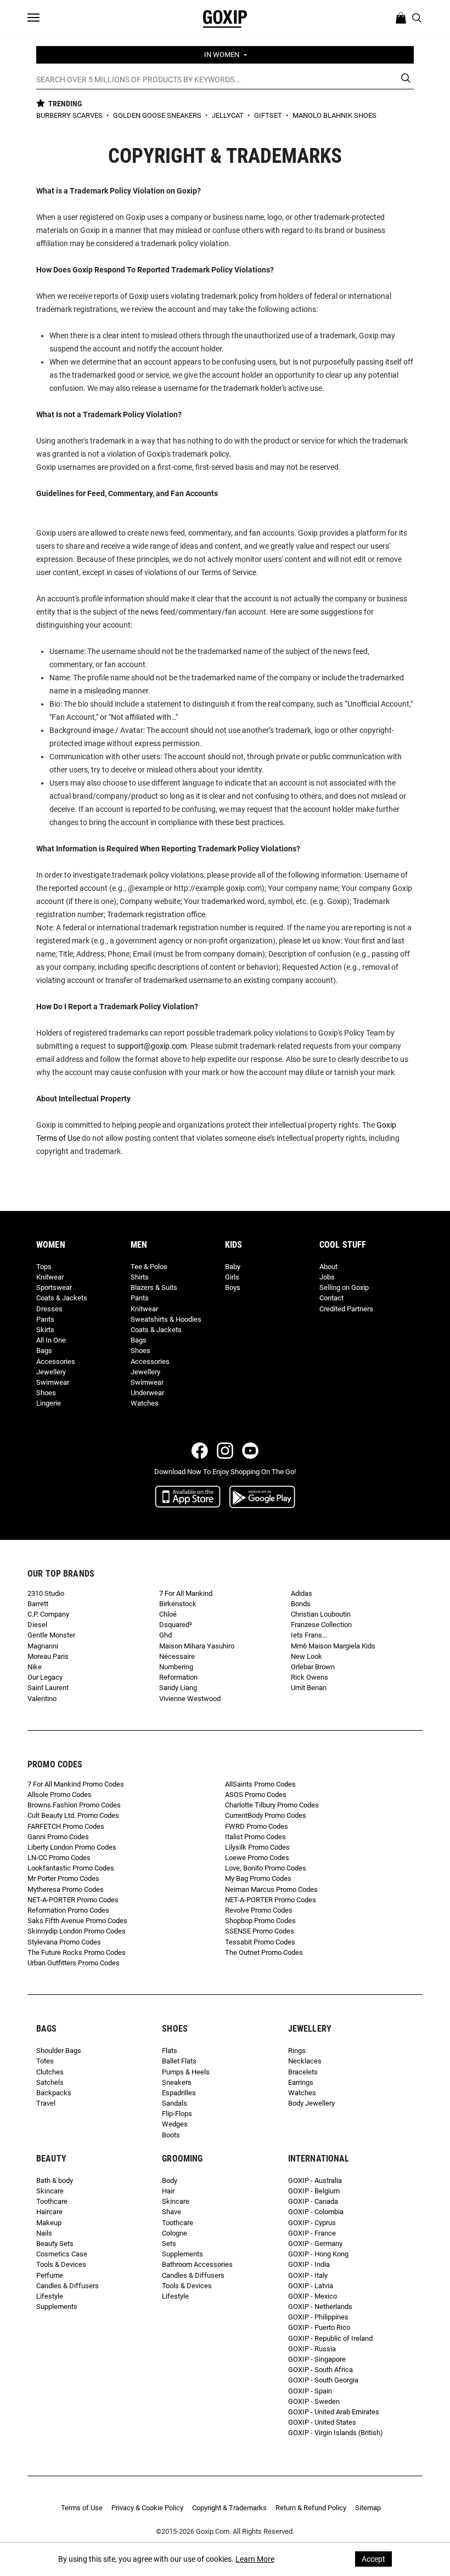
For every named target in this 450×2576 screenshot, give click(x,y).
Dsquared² (176, 1625)
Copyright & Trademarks (229, 2508)
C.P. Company (48, 1614)
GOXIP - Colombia (316, 2212)
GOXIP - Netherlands (320, 2307)
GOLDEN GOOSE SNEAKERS (158, 115)
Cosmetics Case (62, 2254)
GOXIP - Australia (315, 2180)
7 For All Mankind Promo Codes (76, 1784)
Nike (35, 1667)
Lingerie (49, 1403)
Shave (171, 2212)
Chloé (168, 1614)
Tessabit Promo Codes (260, 1942)
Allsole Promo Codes (60, 1795)
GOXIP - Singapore (317, 2359)
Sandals (175, 2103)
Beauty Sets (55, 2244)
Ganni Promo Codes (58, 1837)
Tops (44, 1267)
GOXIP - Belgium (314, 2191)
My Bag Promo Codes (258, 1878)
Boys (233, 1287)
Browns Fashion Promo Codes (74, 1805)
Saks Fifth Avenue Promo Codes (77, 1921)
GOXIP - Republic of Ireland (330, 2338)
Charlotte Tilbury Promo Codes (272, 1805)
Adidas (302, 1593)
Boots (171, 2135)
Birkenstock (178, 1604)
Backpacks (54, 2093)
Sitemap (368, 2508)
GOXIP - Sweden (314, 2401)
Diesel (37, 1625)
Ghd (165, 1635)
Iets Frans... (309, 1635)
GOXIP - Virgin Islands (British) (336, 2433)
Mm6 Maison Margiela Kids (333, 1646)
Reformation (178, 1677)
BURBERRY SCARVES (70, 115)
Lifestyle (50, 2296)
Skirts (45, 1330)
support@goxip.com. (153, 1046)
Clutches (50, 2072)
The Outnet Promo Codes (264, 1952)
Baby (233, 1267)
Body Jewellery (311, 2103)
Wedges (175, 2124)
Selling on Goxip (344, 1287)
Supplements (57, 2307)
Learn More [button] (255, 2559)
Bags (44, 1350)
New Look (306, 1656)
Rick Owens (310, 1677)
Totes (45, 2061)
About (328, 1267)
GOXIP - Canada (313, 2201)
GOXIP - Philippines (318, 2317)
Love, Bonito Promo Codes (266, 1868)
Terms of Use (82, 2508)
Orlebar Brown (313, 1667)
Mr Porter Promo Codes (63, 1878)
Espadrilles (179, 2093)
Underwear (147, 1393)
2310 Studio (46, 1593)
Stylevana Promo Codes (64, 1942)
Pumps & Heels (186, 2072)
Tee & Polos (149, 1267)
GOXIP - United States (322, 2422)
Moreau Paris (48, 1656)
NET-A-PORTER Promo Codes (73, 1900)
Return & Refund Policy (311, 2508)
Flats (170, 2051)
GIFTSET (269, 115)
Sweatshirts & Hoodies (166, 1319)
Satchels (50, 2082)
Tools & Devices (61, 2264)
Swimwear (53, 1382)
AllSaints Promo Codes (260, 1784)
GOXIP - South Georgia (323, 2380)
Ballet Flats (179, 2061)
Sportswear (54, 1287)
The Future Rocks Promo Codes (77, 1952)
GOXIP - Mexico (313, 2296)
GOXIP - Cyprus (312, 2223)
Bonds (301, 1604)
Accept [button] (373, 2559)
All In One (51, 1340)
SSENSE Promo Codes (260, 1931)
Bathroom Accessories (197, 2264)
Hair (168, 2191)
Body (170, 2180)
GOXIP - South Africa (320, 2370)
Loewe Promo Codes (257, 1858)
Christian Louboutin (321, 1614)
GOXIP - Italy (308, 2275)
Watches (145, 1403)
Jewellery (51, 1372)
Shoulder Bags (59, 2051)
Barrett (38, 1604)
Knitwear (50, 1277)
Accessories (56, 1361)
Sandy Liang (178, 1688)
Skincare (50, 2191)
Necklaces (305, 2061)
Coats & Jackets (62, 1298)
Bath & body (55, 2180)
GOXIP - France (312, 2233)
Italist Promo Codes (255, 1837)
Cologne (175, 2233)
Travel (46, 2103)
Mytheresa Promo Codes (66, 1889)
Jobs (327, 1277)
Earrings (301, 2082)
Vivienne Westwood (190, 1699)
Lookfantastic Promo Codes (71, 1868)
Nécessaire (177, 1656)
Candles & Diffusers (67, 2286)
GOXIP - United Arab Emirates (334, 2412)
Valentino (42, 1699)
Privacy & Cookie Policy (147, 2508)
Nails (44, 2233)
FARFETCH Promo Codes (66, 1826)
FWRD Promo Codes (257, 1826)
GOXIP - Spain (310, 2391)
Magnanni (43, 1646)
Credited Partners (346, 1309)
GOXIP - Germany (315, 2244)
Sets (169, 2244)
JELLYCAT (229, 115)
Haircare (49, 2212)
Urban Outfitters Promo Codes (74, 1963)
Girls (232, 1277)
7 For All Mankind (186, 1593)
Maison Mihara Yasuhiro (197, 1646)
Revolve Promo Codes (259, 1910)
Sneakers (177, 2082)
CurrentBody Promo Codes (266, 1815)
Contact (331, 1298)
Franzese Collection (321, 1625)
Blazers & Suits (154, 1287)
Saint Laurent (48, 1688)
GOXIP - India (309, 2264)
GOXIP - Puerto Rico (319, 2327)
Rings (297, 2051)
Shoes (46, 1393)
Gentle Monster (51, 1635)
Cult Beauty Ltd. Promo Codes (73, 1815)
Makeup (49, 2223)
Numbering (176, 1667)
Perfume (50, 2275)
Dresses (49, 1309)
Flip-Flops (177, 2114)
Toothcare (52, 2201)
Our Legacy (45, 1677)
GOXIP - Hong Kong (318, 2254)
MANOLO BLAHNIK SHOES (334, 115)
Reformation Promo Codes (68, 1910)
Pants (45, 1319)
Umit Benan (309, 1688)
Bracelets (303, 2072)
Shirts (140, 1277)
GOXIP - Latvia (311, 2286)
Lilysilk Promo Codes (257, 1847)
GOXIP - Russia (312, 2349)
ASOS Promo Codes (256, 1795)
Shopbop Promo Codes (260, 1921)
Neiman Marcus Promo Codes (271, 1889)
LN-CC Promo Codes (59, 1858)
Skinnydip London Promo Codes (77, 1931)
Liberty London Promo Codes (72, 1847)
